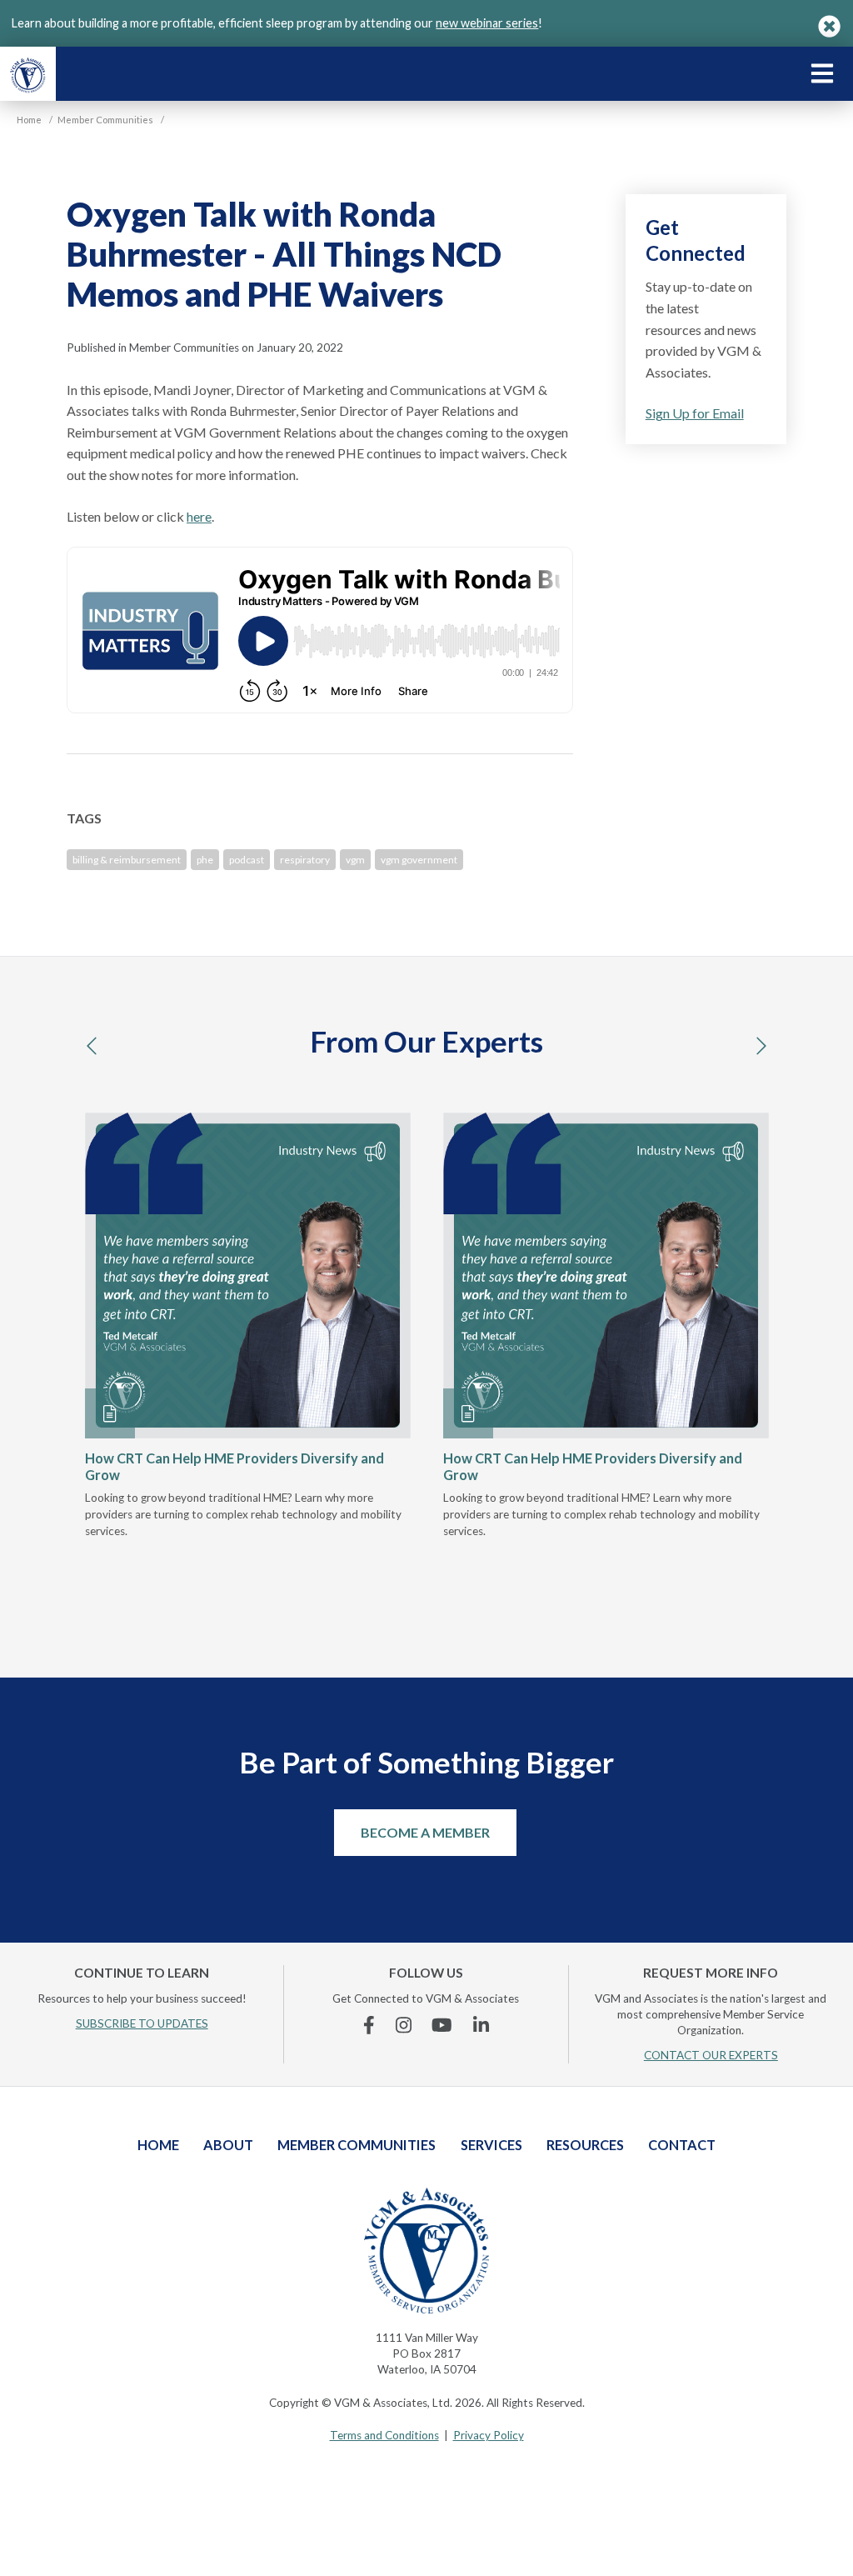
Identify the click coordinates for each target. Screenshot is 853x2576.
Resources (585, 2145)
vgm (355, 860)
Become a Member (425, 1832)
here (199, 516)
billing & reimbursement (127, 860)
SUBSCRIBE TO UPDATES (142, 2023)
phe (205, 860)
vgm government (419, 860)
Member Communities (357, 2145)
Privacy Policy (489, 2435)
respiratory (305, 860)
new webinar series (487, 23)
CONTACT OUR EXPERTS (711, 2055)
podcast (247, 860)
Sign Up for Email (695, 413)
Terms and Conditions (384, 2435)
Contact (682, 2145)
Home (158, 2145)
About (228, 2145)
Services (491, 2145)
